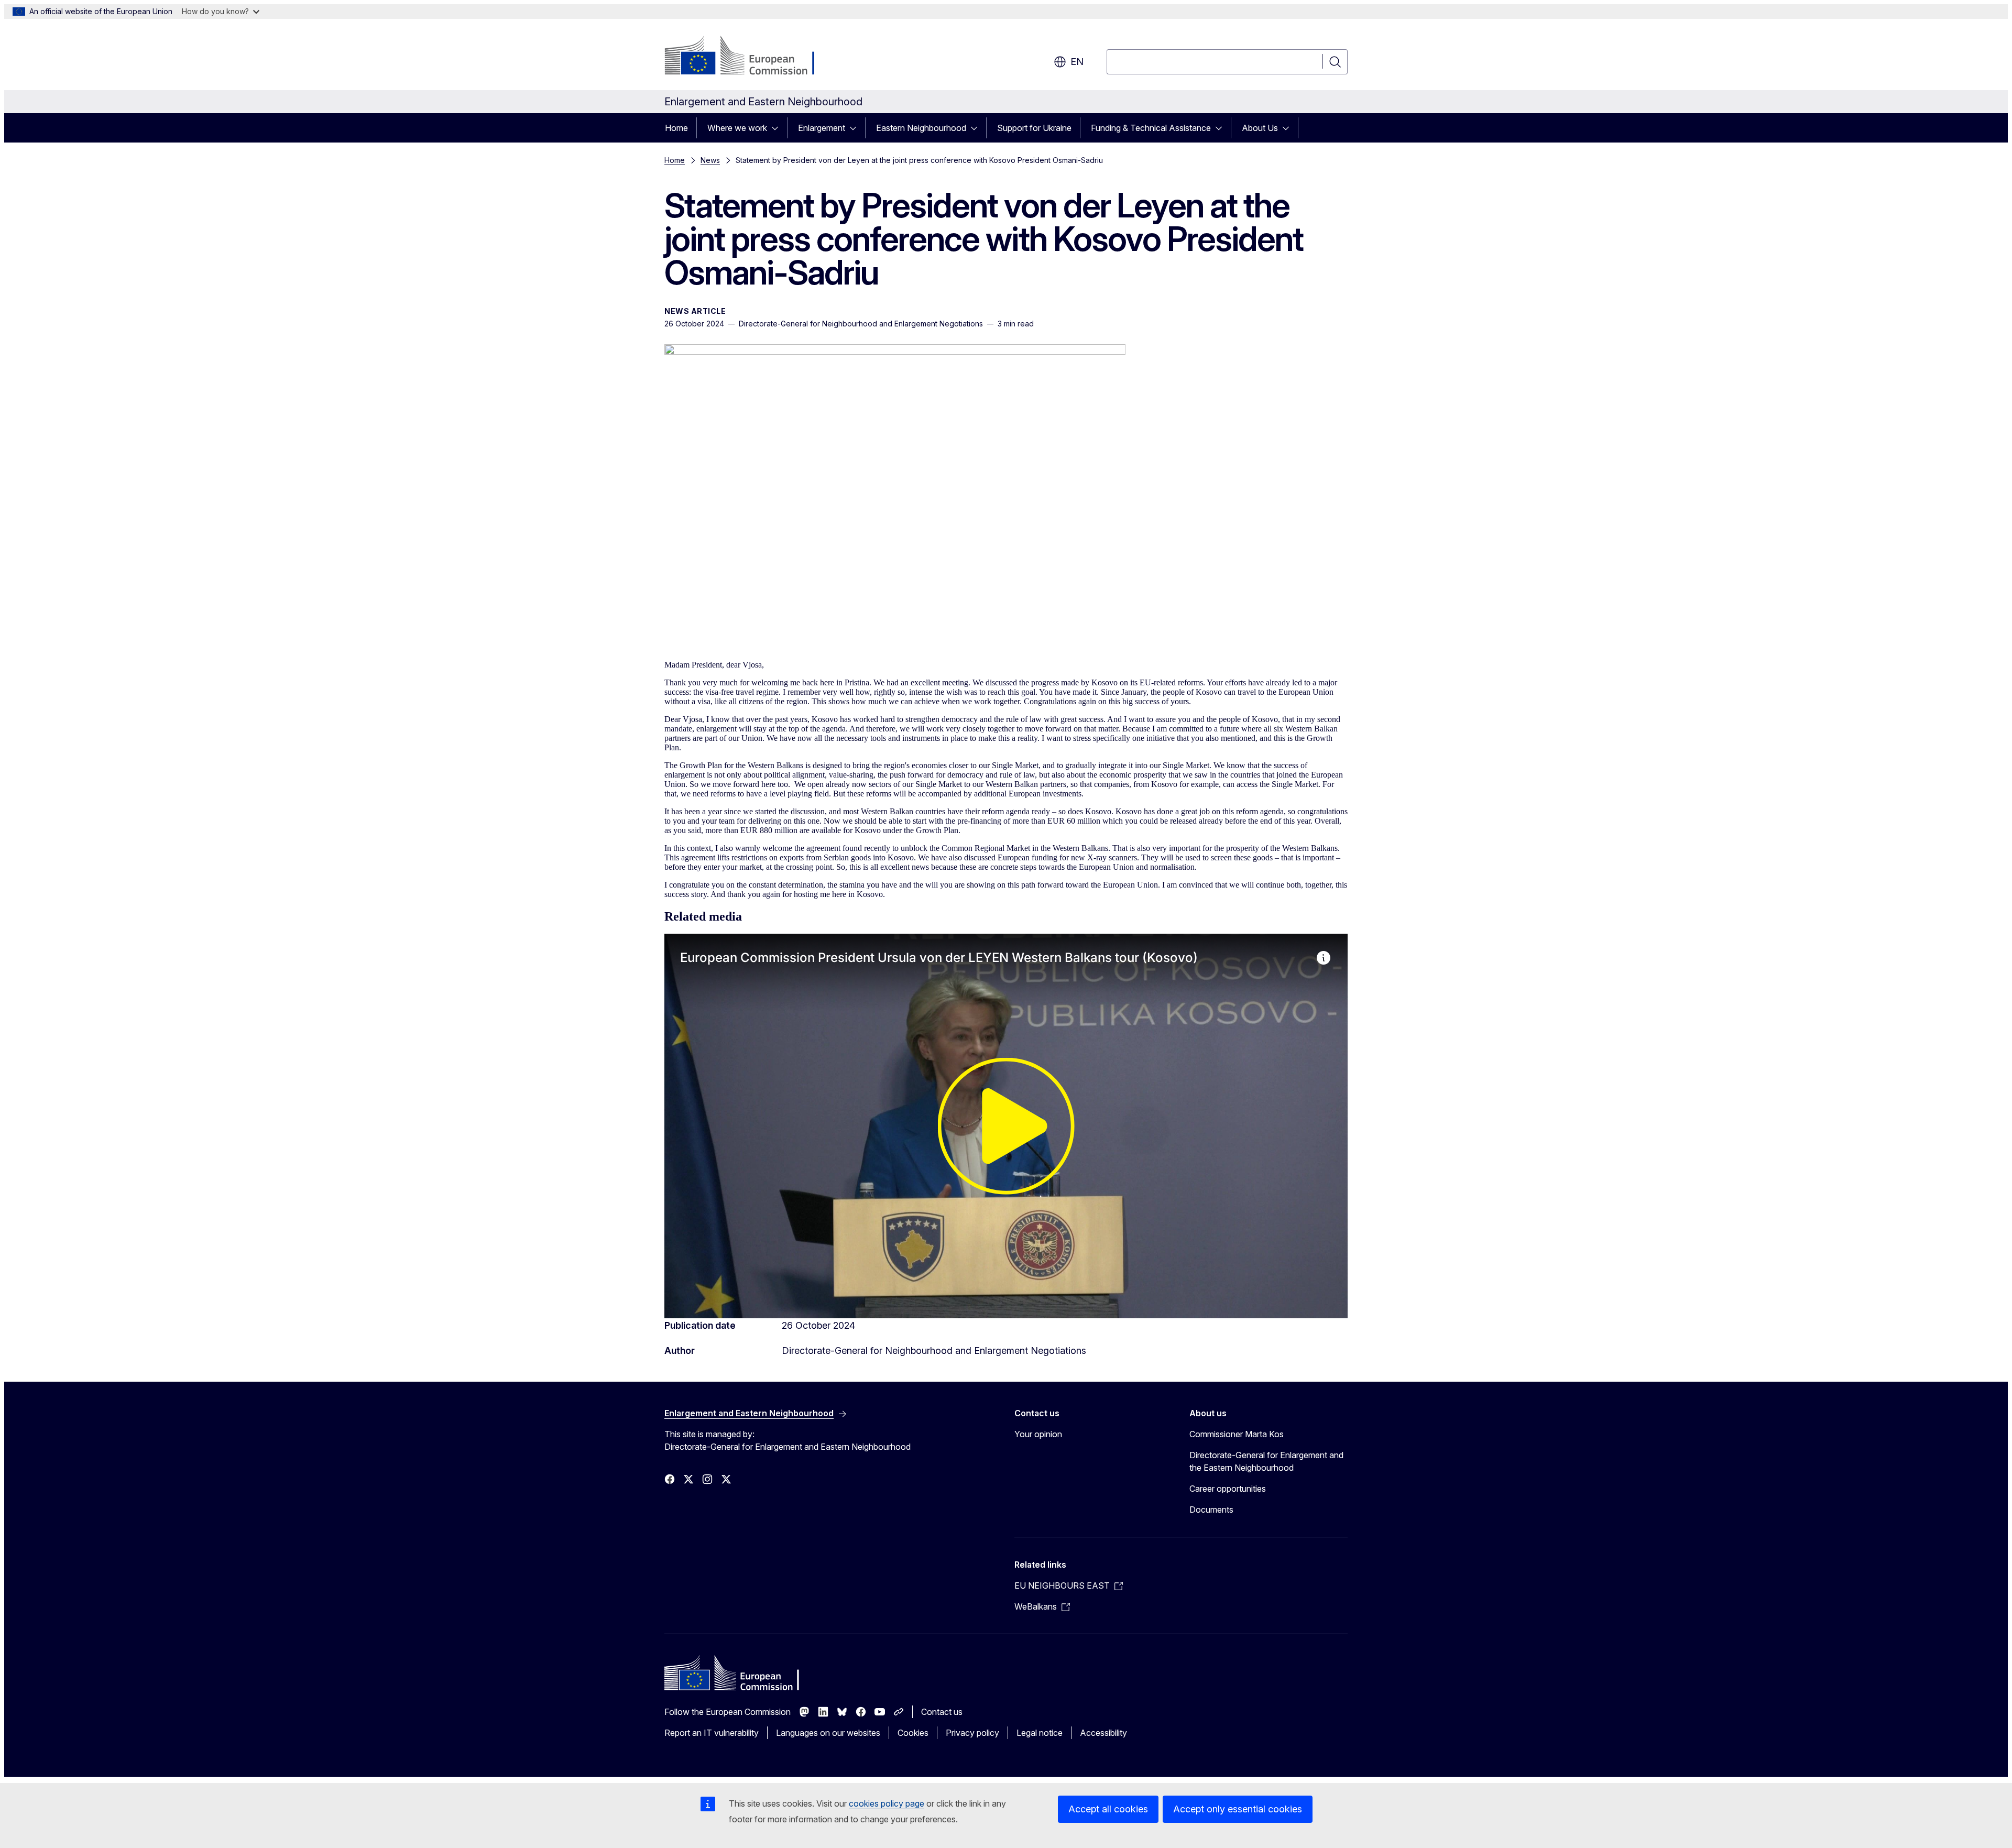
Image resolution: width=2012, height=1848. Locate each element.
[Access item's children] (778, 128)
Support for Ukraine (1034, 128)
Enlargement (822, 128)
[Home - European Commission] (749, 57)
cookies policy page (887, 1803)
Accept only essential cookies (1238, 1809)
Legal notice (1040, 1733)
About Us (1260, 128)
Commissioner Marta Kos (1237, 1434)
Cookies (913, 1733)
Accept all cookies (1108, 1809)
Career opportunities (1228, 1489)
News (710, 160)
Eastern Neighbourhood (921, 128)
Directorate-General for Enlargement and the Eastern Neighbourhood (1266, 1461)
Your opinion (1038, 1434)
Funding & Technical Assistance (1151, 128)
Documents (1211, 1510)
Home (676, 128)
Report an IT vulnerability (712, 1733)
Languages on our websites (828, 1733)
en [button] (1077, 62)
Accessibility (1103, 1733)
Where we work (737, 128)
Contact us (942, 1712)
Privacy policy (972, 1733)
